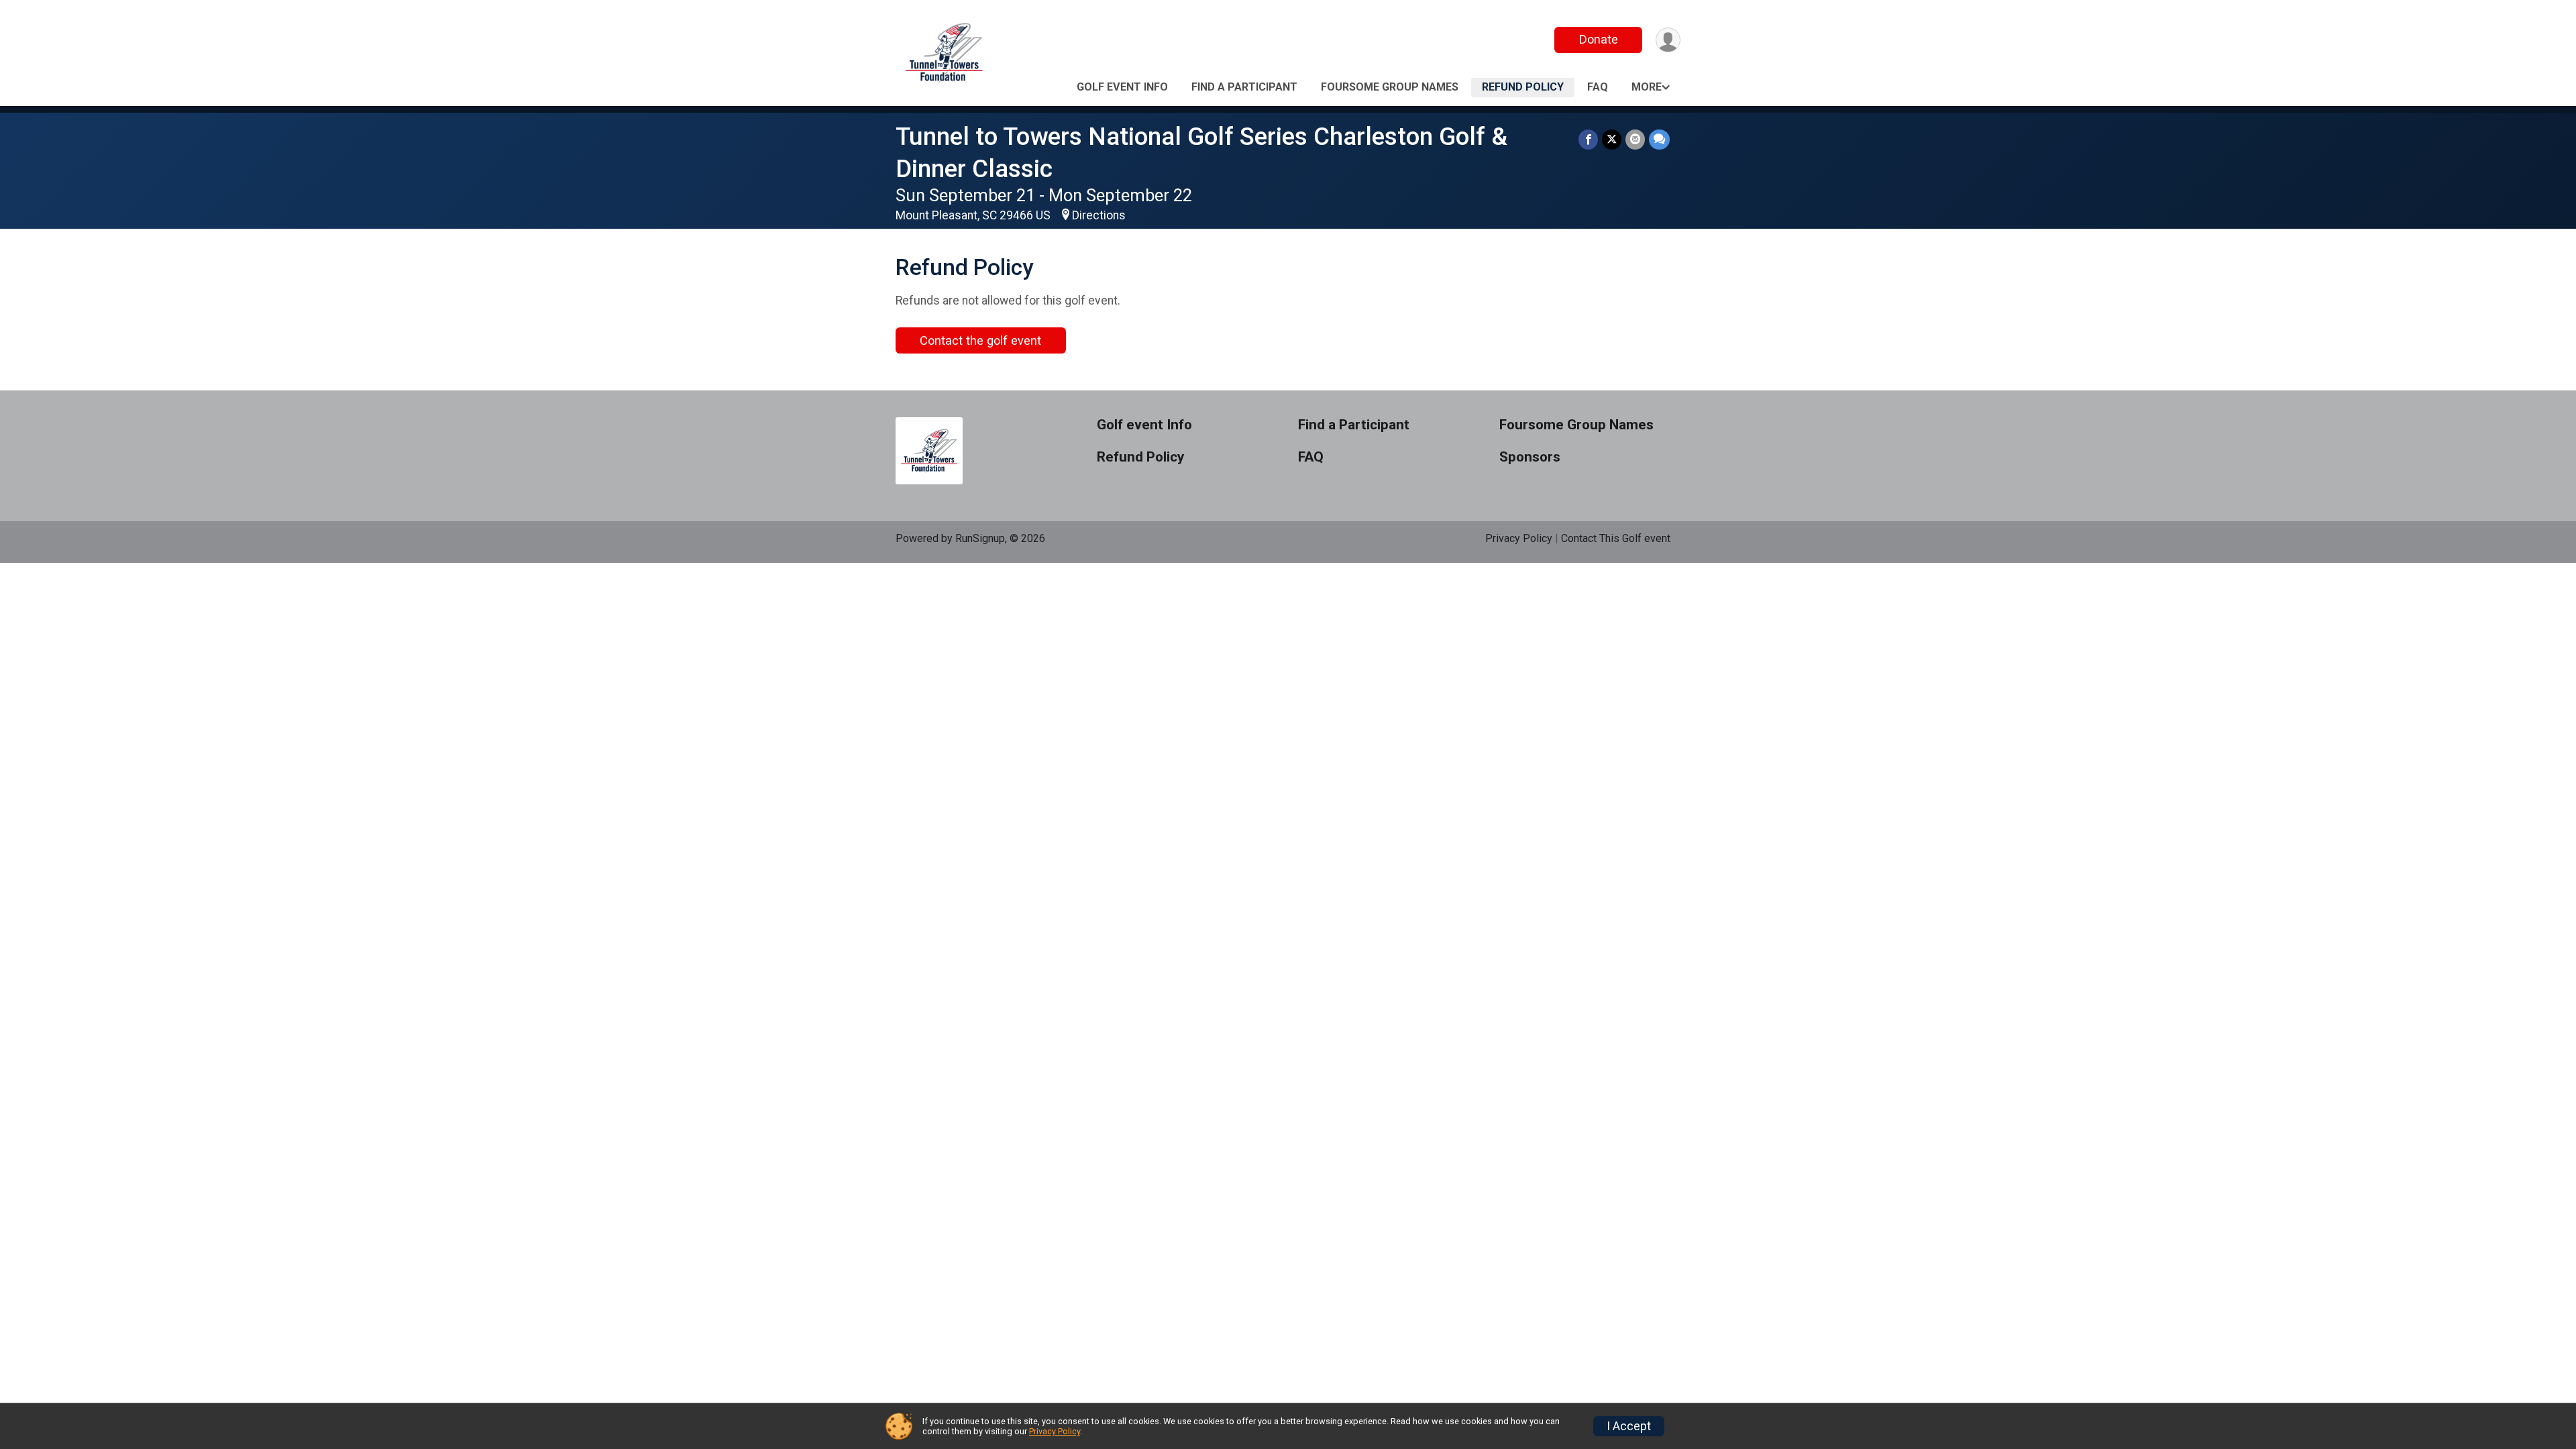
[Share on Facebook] (1588, 139)
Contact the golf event (980, 340)
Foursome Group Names (1390, 87)
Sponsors (1530, 457)
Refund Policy (1523, 87)
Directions (1099, 215)
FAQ (1598, 87)
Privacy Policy (1519, 538)
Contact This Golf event (1616, 538)
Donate (1599, 39)
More (1647, 87)
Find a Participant (1244, 87)
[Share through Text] (1659, 139)
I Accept (1629, 1426)
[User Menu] (1668, 40)
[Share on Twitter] (1612, 139)
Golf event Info (1122, 87)
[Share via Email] (1635, 139)
